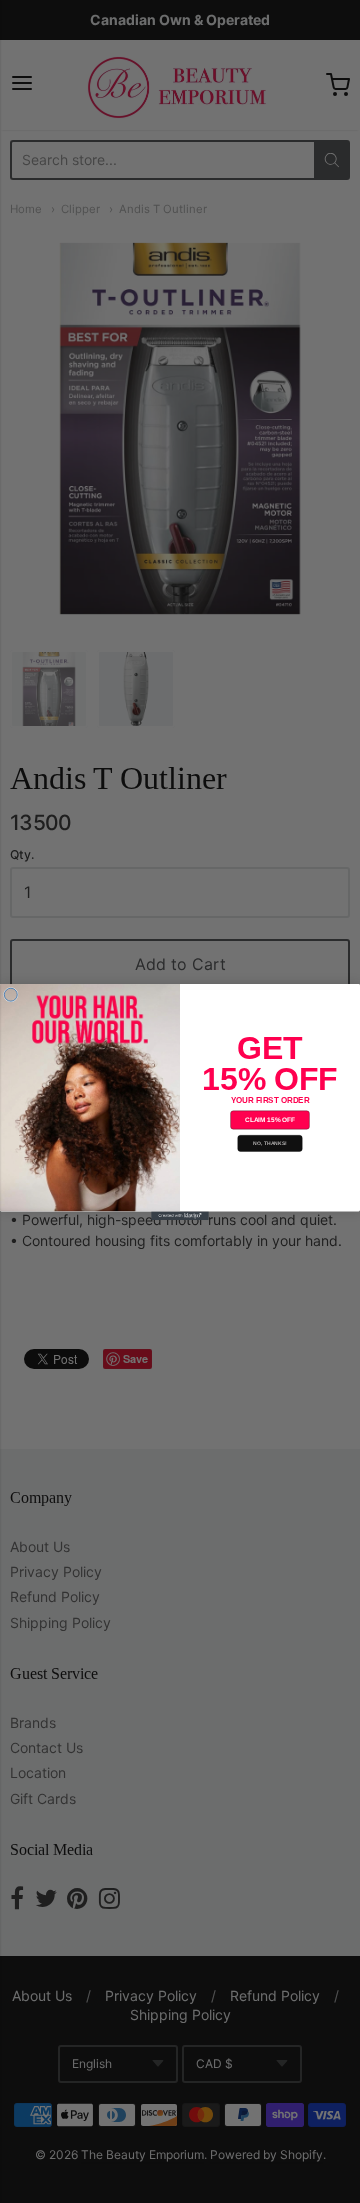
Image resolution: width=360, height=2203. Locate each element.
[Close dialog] (10, 994)
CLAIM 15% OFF (270, 1119)
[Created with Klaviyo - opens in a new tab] (180, 1215)
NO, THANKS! (269, 1143)
